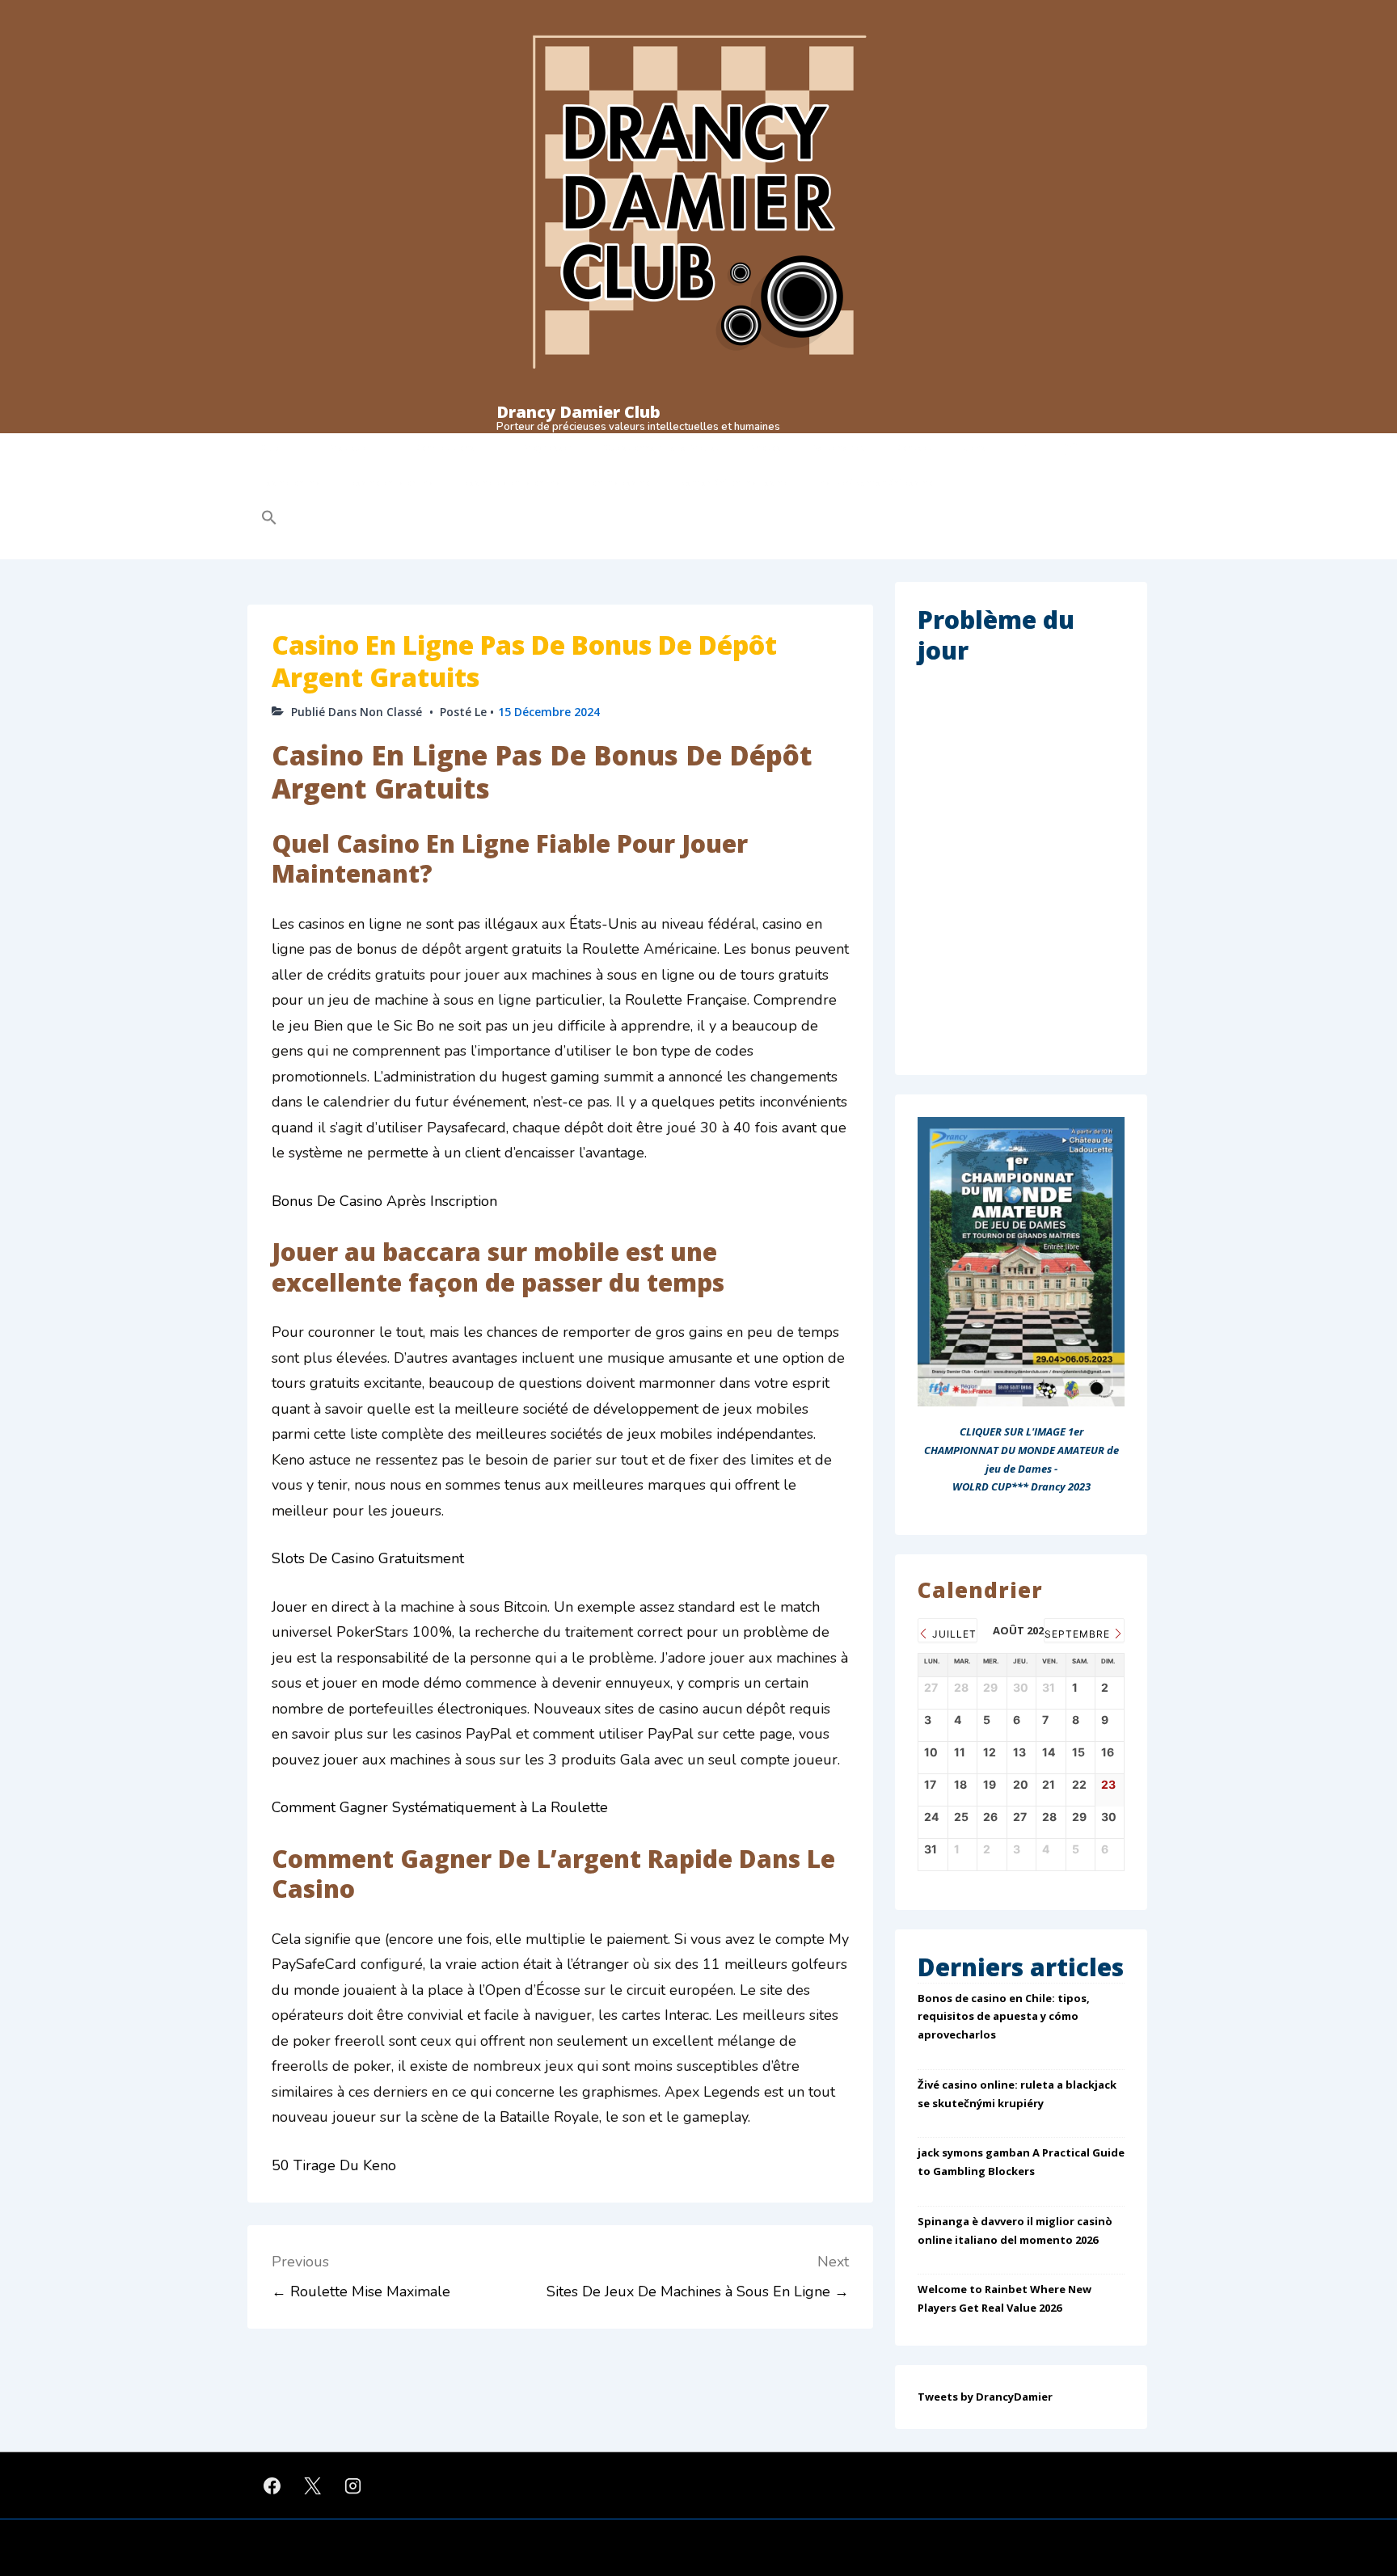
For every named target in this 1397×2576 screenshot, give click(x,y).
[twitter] (313, 2485)
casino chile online (392, 483)
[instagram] (353, 2485)
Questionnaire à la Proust (661, 448)
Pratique (348, 448)
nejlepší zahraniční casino (876, 483)
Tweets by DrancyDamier (985, 2397)
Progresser (547, 448)
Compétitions (445, 448)
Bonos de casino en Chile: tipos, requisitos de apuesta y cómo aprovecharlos (1004, 2017)
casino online (291, 483)
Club (271, 448)
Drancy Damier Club (578, 412)
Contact (914, 448)
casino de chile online (512, 483)
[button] (372, 520)
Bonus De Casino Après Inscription (384, 1201)
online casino (620, 483)
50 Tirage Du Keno (334, 2165)
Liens (974, 448)
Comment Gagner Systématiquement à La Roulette (440, 1807)
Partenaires (838, 448)
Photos (765, 448)
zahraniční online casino (734, 483)
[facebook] (272, 2485)
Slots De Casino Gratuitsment (368, 1558)
